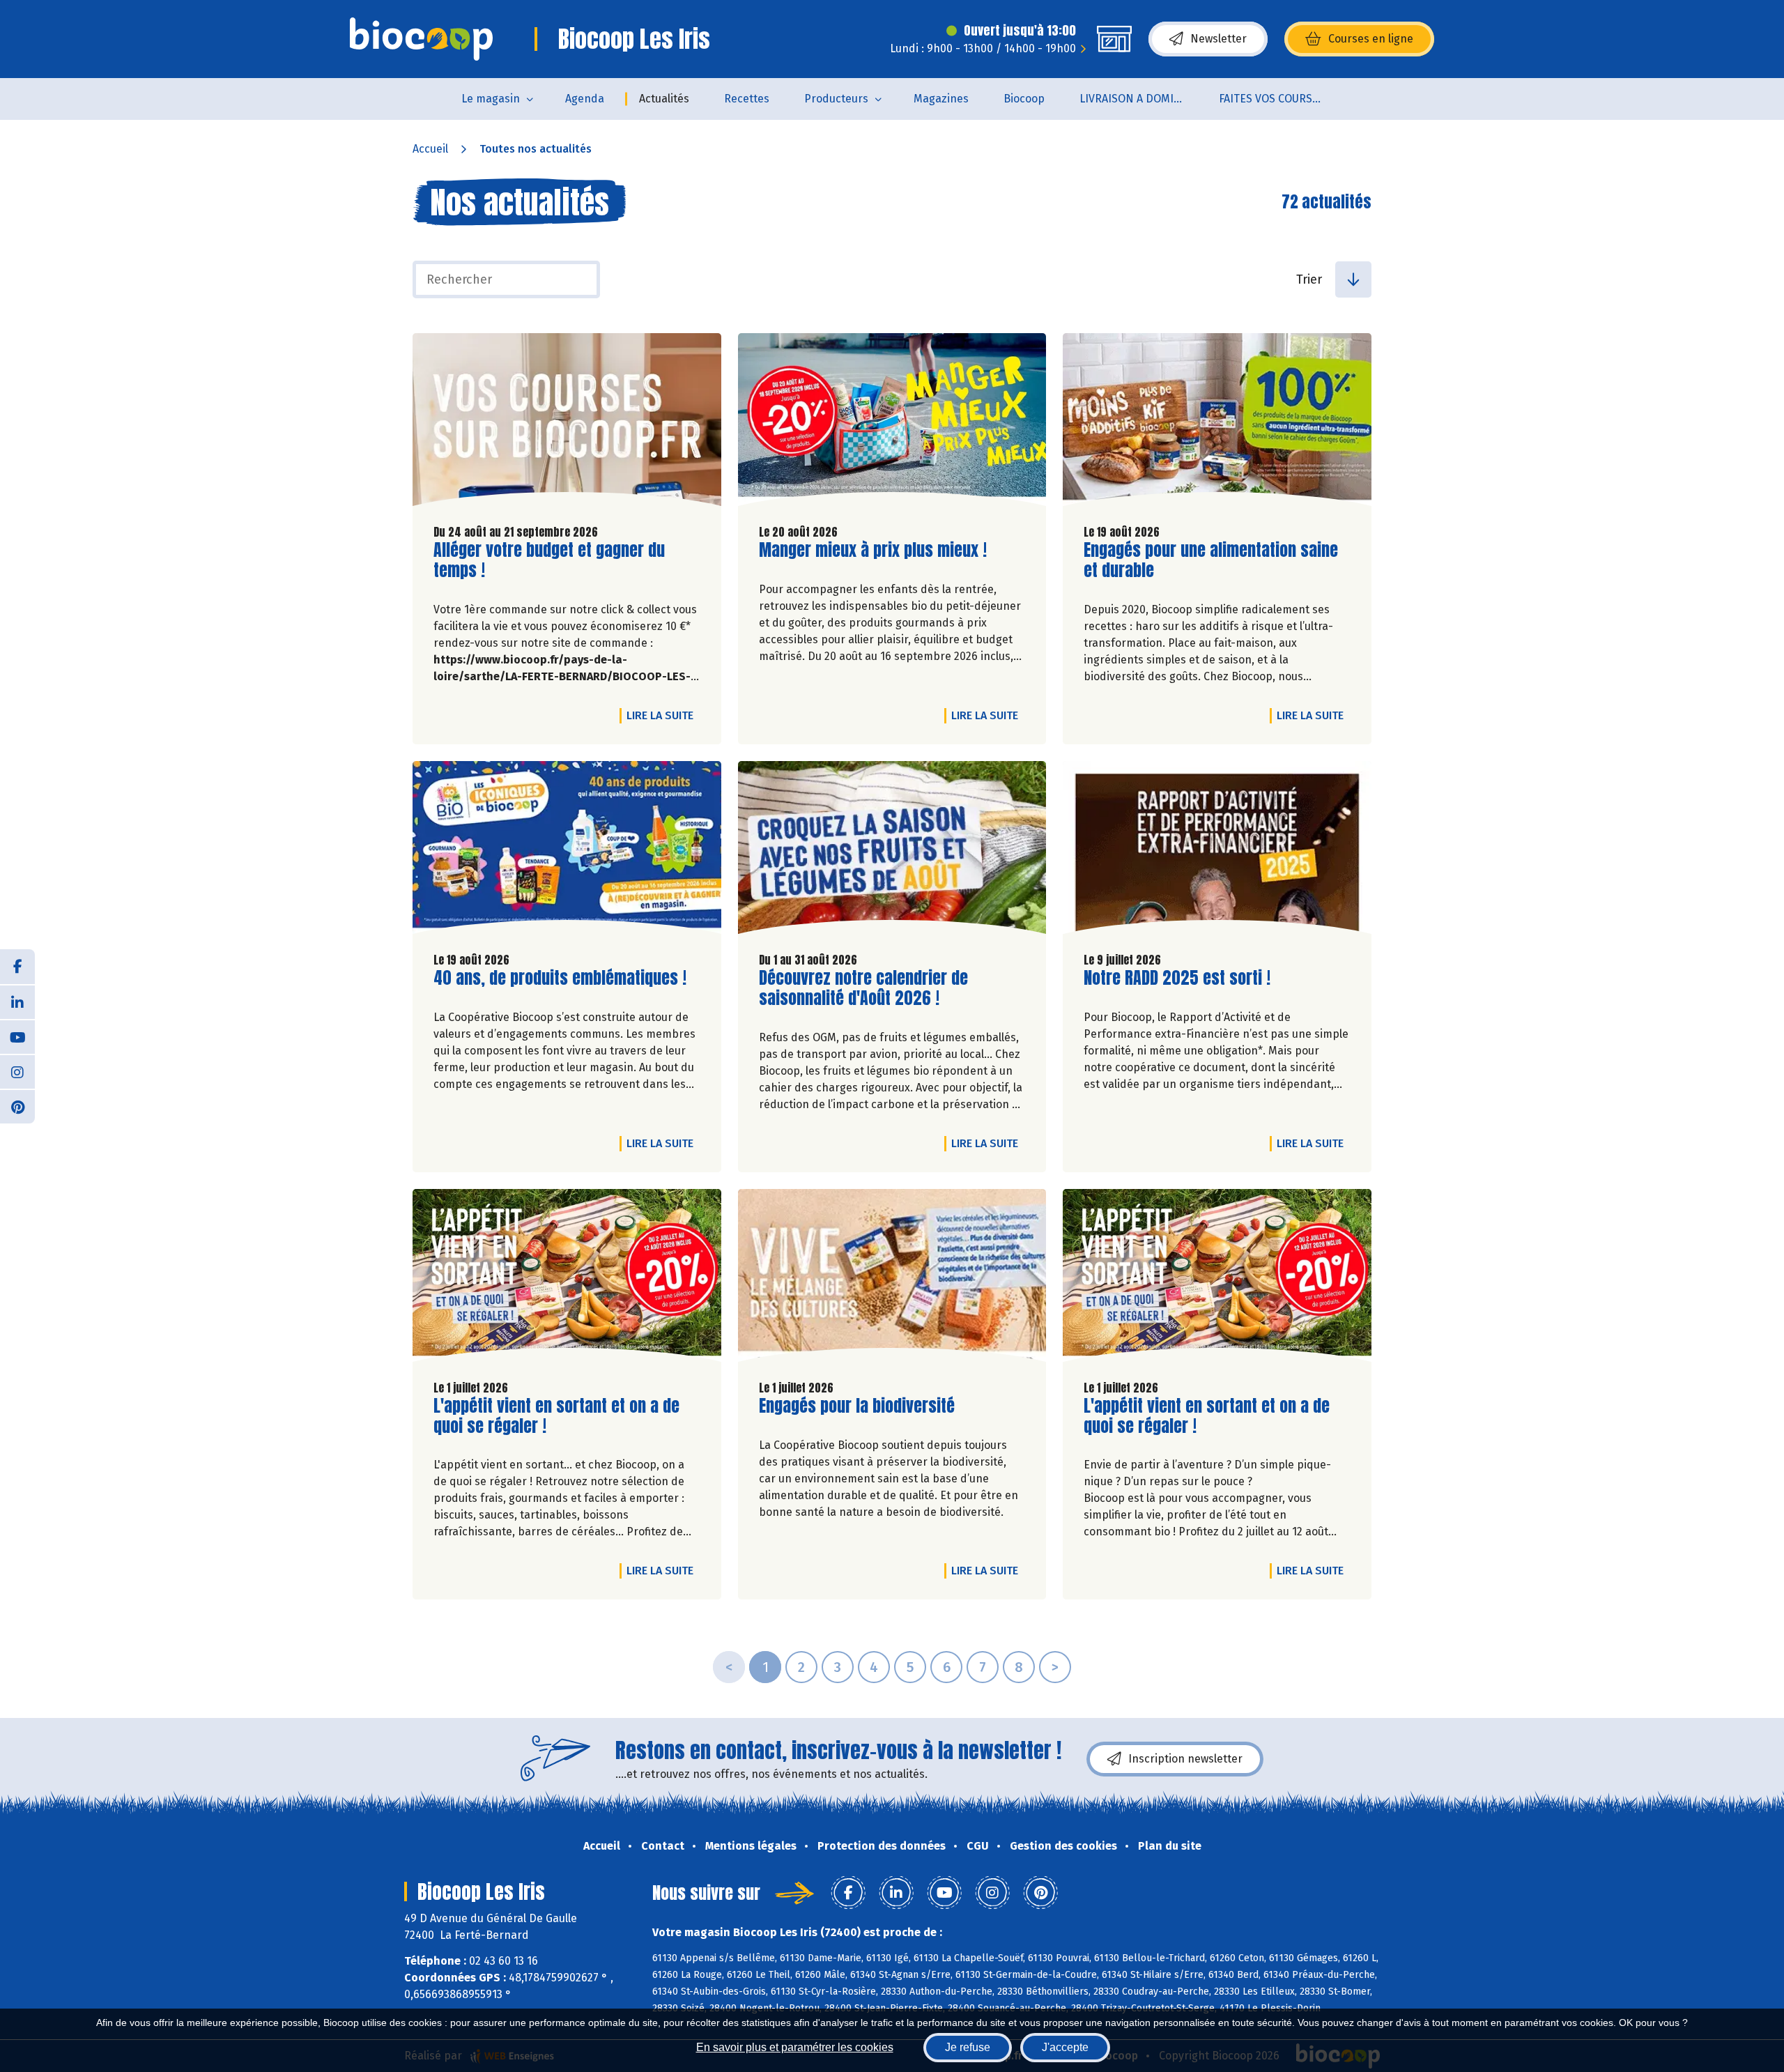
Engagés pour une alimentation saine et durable (1211, 560)
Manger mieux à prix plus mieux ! (873, 550)
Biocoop (1024, 99)
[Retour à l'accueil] (421, 39)
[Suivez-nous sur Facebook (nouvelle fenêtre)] (17, 967)
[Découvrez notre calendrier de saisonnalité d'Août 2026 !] (892, 851)
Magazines (941, 99)
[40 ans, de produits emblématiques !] (567, 851)
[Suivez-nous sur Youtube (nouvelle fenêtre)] (17, 1036)
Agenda (585, 99)
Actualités (664, 99)
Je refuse (968, 2047)
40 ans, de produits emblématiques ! (560, 978)
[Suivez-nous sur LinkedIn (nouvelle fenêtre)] (17, 1002)
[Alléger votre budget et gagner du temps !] (567, 423)
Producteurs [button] (836, 99)
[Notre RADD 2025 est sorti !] (1217, 851)
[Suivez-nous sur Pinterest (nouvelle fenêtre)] (17, 1106)
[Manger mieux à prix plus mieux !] (892, 423)
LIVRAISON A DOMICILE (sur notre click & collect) (1140, 99)
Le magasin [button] (491, 99)
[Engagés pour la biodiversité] (892, 1279)
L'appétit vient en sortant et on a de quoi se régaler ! (556, 1416)
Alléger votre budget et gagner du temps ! (549, 560)
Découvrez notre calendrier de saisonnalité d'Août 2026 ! (863, 988)
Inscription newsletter (1185, 1759)
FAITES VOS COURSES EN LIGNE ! (1280, 99)
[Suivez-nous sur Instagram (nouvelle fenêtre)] (17, 1071)
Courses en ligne (1371, 39)
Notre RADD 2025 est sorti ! (1177, 978)
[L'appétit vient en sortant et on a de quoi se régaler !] (567, 1279)
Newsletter (1218, 39)
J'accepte (1065, 2047)
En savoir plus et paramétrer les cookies (795, 2047)
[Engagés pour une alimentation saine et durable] (1217, 423)
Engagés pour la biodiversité (857, 1406)
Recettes (747, 99)
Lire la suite (663, 715)
